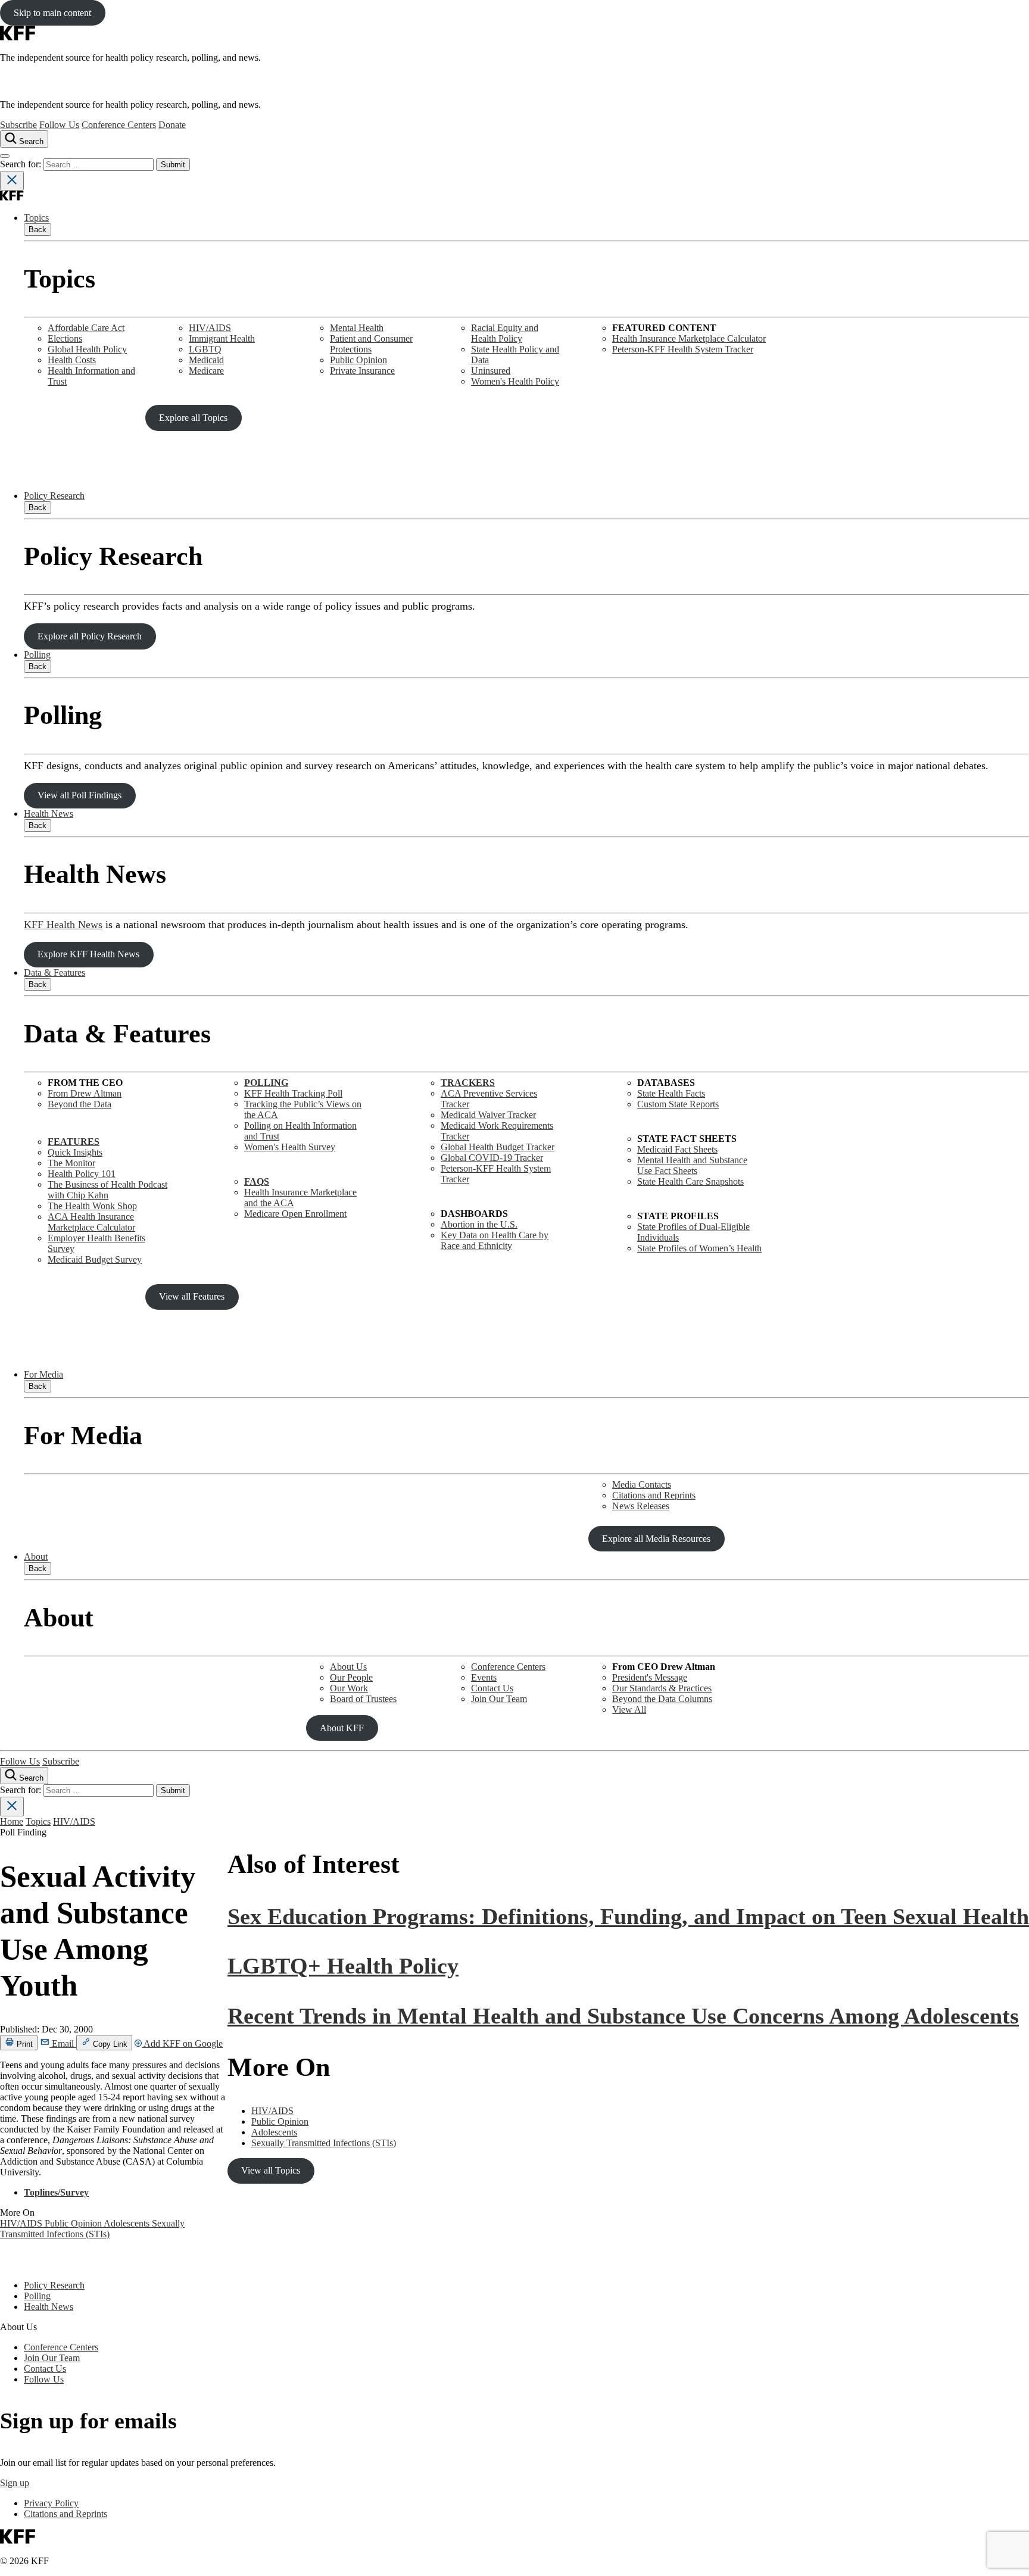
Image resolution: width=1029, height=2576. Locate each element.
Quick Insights (75, 1152)
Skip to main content (52, 13)
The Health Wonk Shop (92, 1206)
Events (484, 1677)
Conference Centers (119, 125)
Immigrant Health (222, 338)
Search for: (22, 164)
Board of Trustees (363, 1699)
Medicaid (206, 360)
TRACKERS (468, 1083)
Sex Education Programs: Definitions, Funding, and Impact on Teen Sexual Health (628, 1916)
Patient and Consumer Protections (371, 344)
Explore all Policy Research (90, 636)
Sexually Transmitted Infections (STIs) (92, 2229)
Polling (37, 655)
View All (629, 1709)
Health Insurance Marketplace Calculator (689, 338)
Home (12, 1821)
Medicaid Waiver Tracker (488, 1115)
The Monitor (71, 1163)
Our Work (349, 1688)
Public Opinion (358, 360)
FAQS (257, 1181)
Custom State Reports (678, 1104)
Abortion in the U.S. (479, 1224)
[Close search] (12, 181)
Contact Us (492, 1688)
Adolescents (128, 2223)
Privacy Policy (51, 2503)
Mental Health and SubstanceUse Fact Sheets (692, 1165)
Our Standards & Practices (662, 1688)
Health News (49, 814)
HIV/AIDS (210, 328)
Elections (65, 338)
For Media (43, 1374)
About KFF (342, 1728)
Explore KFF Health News (88, 954)
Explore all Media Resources (656, 1539)
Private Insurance (362, 371)
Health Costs (72, 360)
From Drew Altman (85, 1093)
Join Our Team (499, 1699)
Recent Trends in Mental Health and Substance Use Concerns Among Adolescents (623, 2016)
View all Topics (271, 2170)
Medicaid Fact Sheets (677, 1149)
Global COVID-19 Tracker (492, 1158)
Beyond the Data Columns (662, 1699)
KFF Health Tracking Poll (293, 1093)
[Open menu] (5, 156)
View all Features (192, 1296)
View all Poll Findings (79, 795)
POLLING (266, 1083)
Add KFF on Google (182, 2043)
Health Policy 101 (82, 1174)
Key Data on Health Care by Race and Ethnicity (495, 1240)
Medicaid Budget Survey (95, 1259)
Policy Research (54, 496)
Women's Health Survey (290, 1147)
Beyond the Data (79, 1104)
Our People (351, 1677)
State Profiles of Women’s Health (699, 1248)
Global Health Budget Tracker (498, 1147)
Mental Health (357, 328)
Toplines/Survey (56, 2192)
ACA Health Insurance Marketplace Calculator (91, 1222)
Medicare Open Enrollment (295, 1214)
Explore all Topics (193, 418)
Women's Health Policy (515, 381)
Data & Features (54, 972)
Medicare (206, 371)
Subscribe (18, 125)
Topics (36, 218)
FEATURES (74, 1142)
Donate (172, 125)
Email (63, 2043)
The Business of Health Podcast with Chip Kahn (107, 1190)
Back (38, 230)
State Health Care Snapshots (690, 1181)
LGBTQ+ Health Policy (343, 1966)
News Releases (641, 1506)
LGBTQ (205, 349)
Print (24, 2044)
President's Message (650, 1677)
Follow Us (59, 125)
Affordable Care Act (86, 328)
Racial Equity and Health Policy (505, 333)
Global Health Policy (87, 349)
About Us (348, 1667)
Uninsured (491, 371)
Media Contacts (642, 1484)
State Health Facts (671, 1093)
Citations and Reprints (654, 1495)
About (36, 1556)
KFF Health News (63, 925)
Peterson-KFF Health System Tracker (683, 349)
